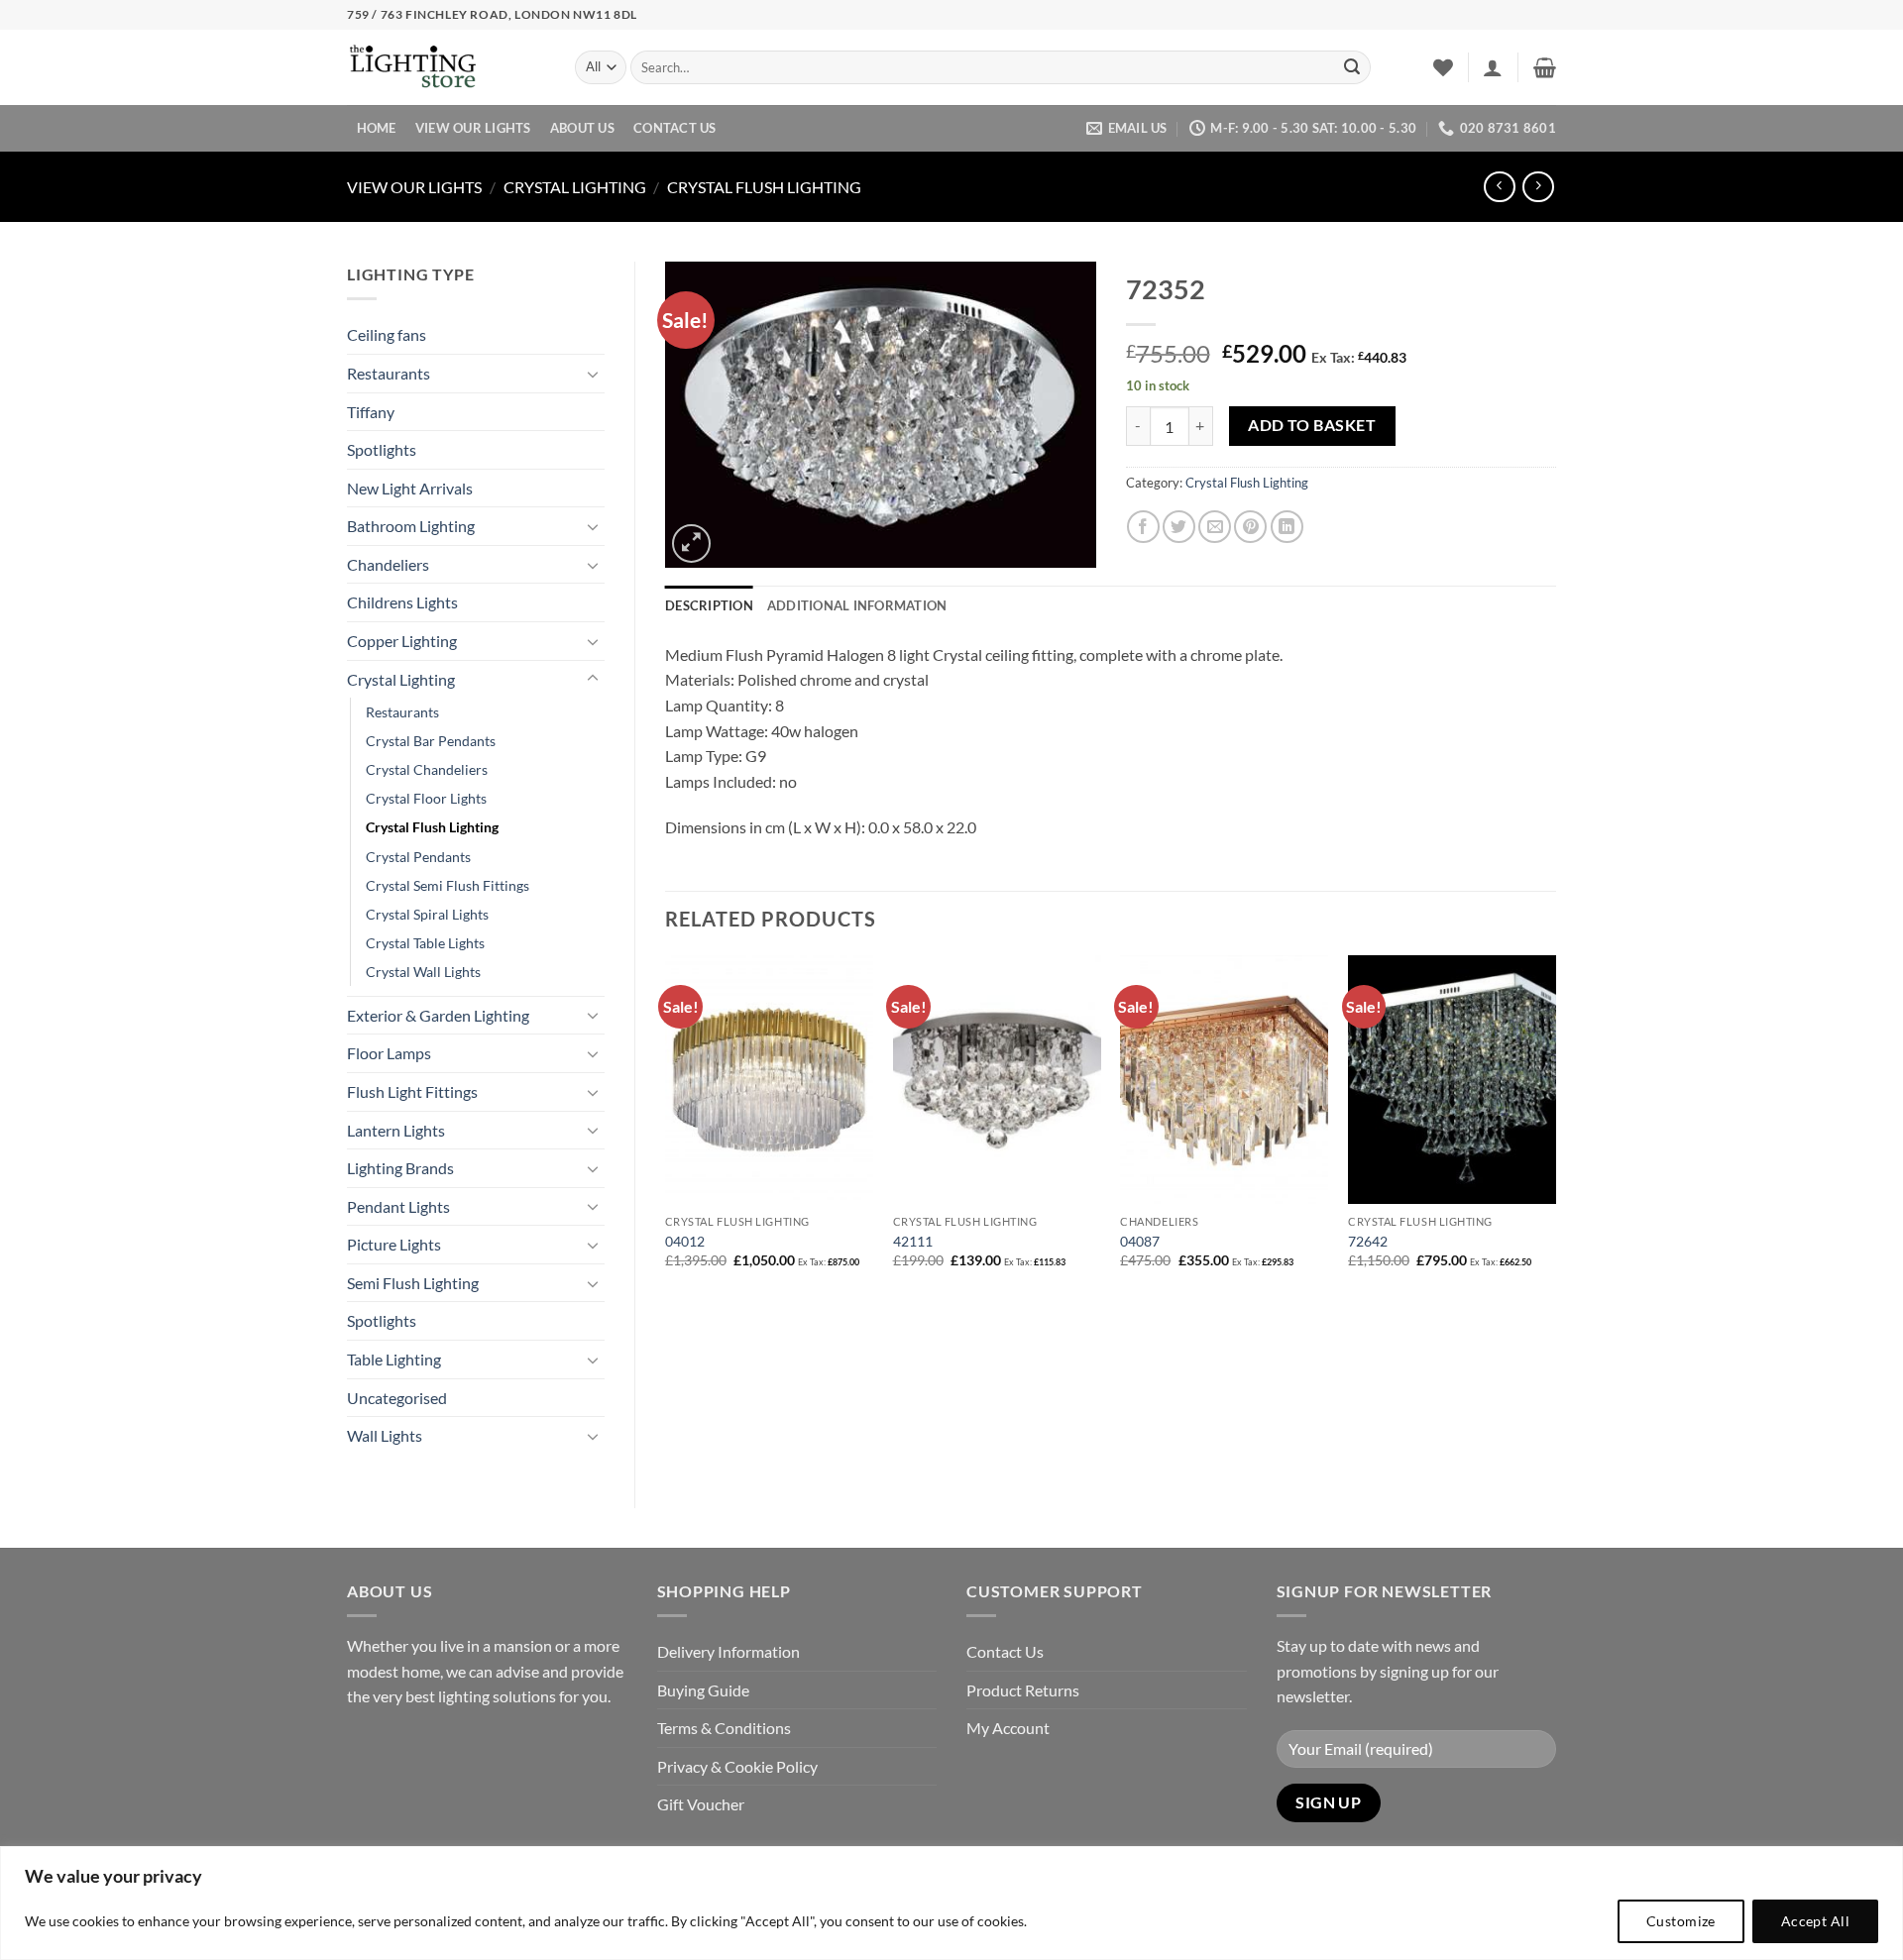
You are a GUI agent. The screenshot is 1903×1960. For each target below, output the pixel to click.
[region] (951, 1903)
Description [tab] (709, 605)
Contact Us (675, 128)
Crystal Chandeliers (427, 769)
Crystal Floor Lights (426, 798)
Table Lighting (394, 1359)
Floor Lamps (389, 1053)
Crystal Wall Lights (423, 972)
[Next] (1555, 1130)
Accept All (1815, 1921)
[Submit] (1352, 67)
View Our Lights (473, 128)
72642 (1368, 1241)
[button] (1493, 67)
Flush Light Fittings (412, 1091)
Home (377, 128)
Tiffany (371, 412)
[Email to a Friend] (1215, 527)
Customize (1681, 1921)
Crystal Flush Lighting (764, 187)
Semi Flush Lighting (413, 1283)
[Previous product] (1538, 187)
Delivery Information (728, 1651)
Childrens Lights (402, 602)
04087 (1140, 1241)
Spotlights (382, 449)
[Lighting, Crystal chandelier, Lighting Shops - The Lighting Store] (446, 68)
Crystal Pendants (418, 857)
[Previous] (666, 1130)
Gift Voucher (701, 1804)
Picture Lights (394, 1244)
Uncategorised (397, 1398)
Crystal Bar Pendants (431, 741)
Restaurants (389, 373)
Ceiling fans (387, 334)
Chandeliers (388, 564)
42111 (913, 1241)
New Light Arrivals (410, 488)
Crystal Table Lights (425, 943)
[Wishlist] (1443, 67)
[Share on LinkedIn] (1287, 527)
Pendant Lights (398, 1206)
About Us (582, 128)
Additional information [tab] (857, 605)
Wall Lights (385, 1435)
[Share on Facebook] (1143, 527)
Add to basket (1312, 425)
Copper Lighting (402, 641)
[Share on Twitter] (1179, 527)
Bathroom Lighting (411, 526)
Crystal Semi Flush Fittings (448, 885)
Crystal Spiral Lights (427, 914)
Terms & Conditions (724, 1728)
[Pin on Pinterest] (1250, 527)
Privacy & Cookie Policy (737, 1766)
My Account (1008, 1728)
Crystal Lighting (575, 187)
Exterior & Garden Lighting (438, 1015)
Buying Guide (703, 1690)
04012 (685, 1241)
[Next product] (1499, 187)
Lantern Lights (396, 1130)
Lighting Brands (400, 1168)
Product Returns (1023, 1690)
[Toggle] (593, 374)
